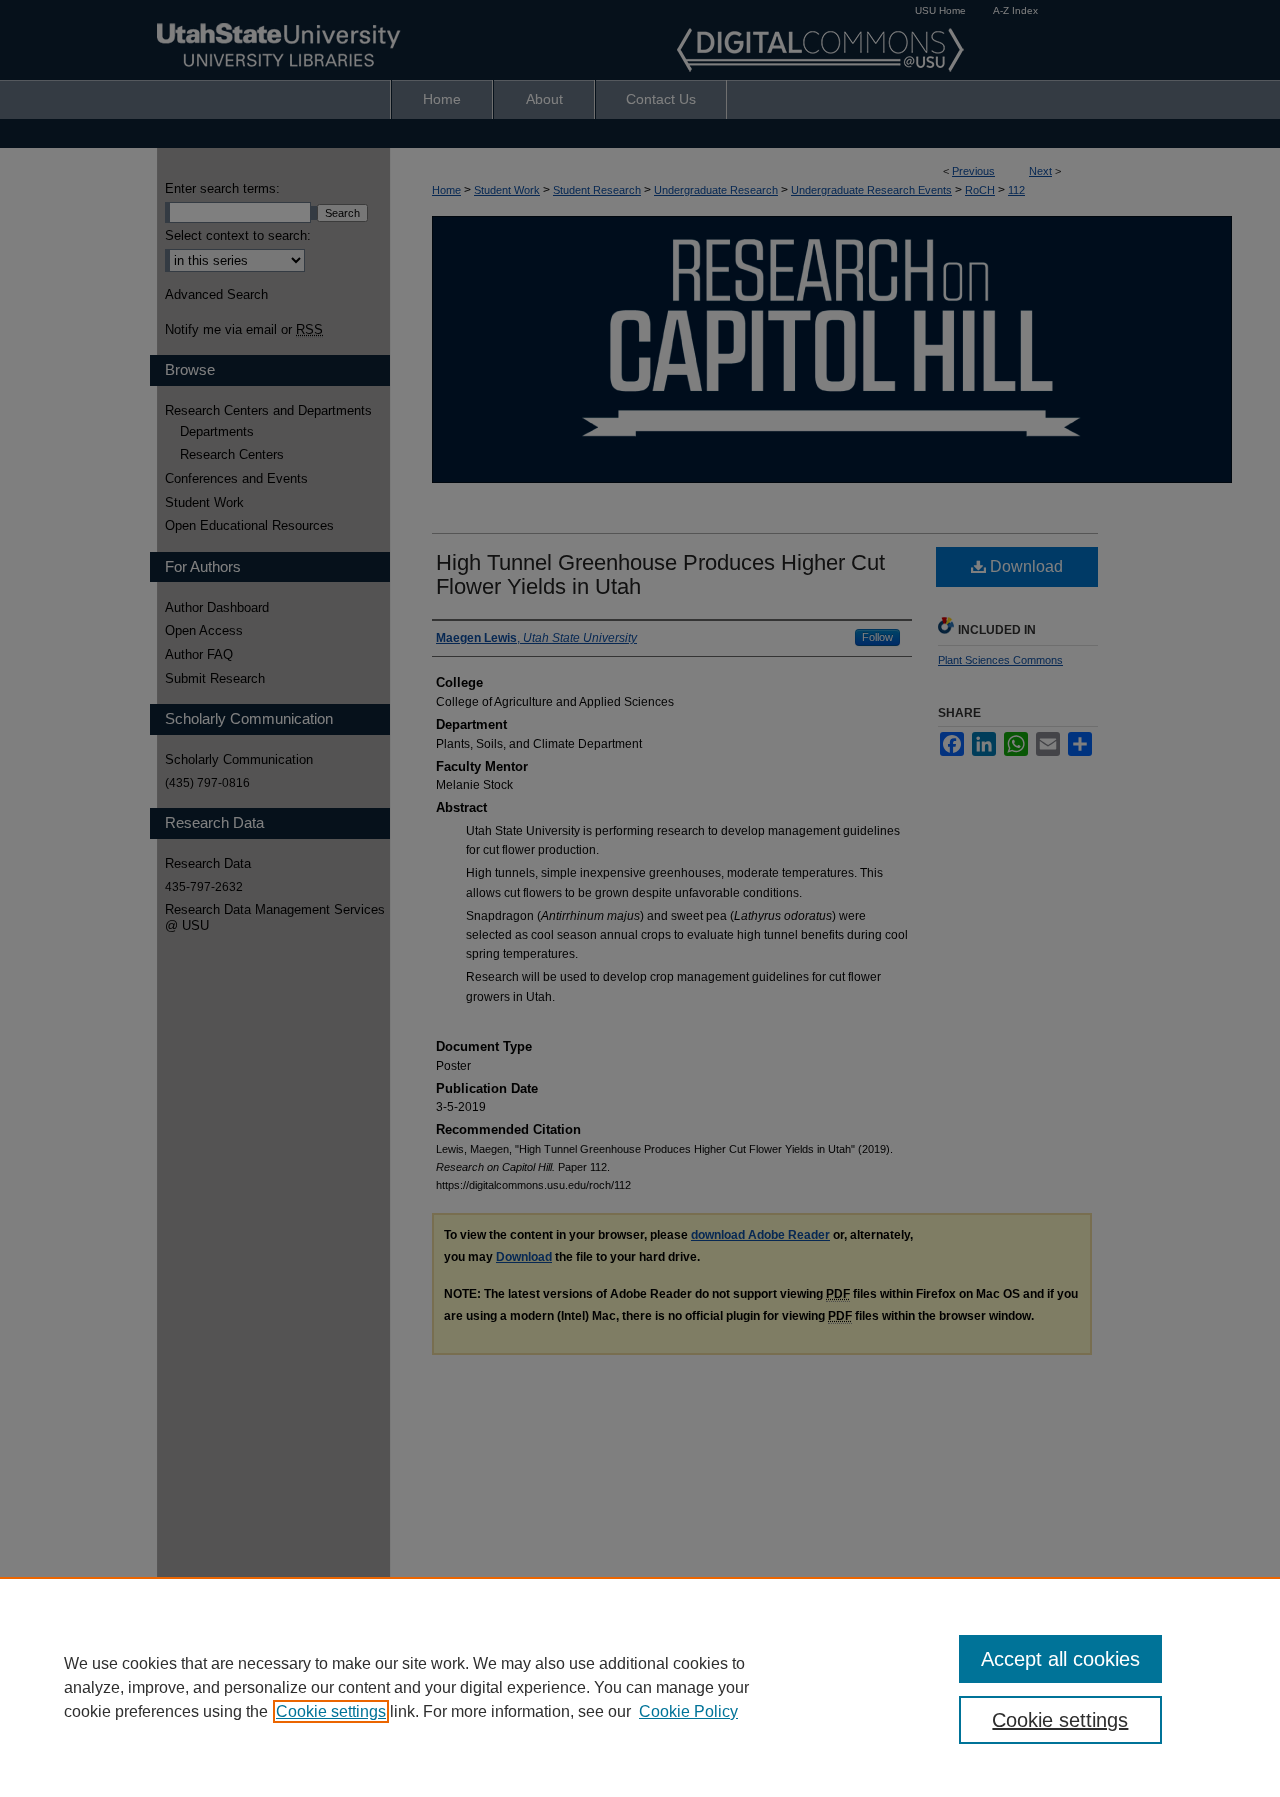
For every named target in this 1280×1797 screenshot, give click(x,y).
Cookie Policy (688, 1711)
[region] (640, 1687)
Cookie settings (331, 1711)
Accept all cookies (1060, 1659)
